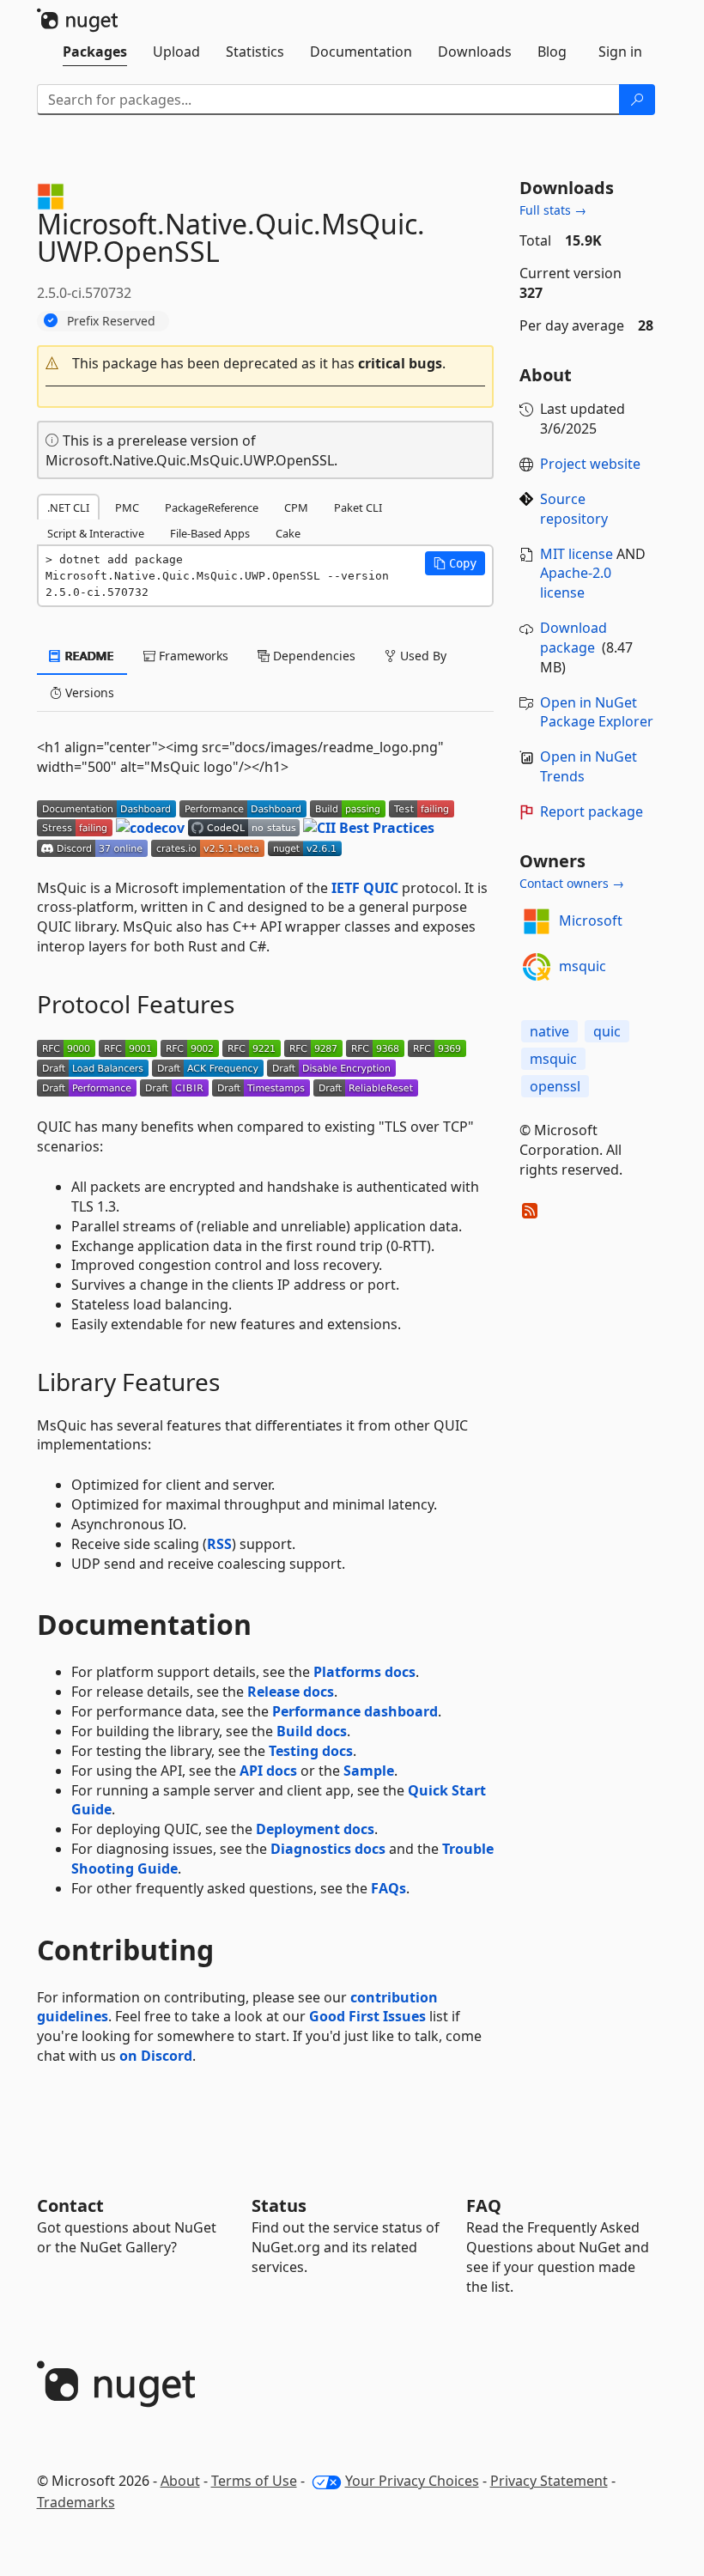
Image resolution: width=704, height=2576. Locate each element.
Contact (70, 2205)
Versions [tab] (88, 693)
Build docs (312, 1731)
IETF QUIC (365, 888)
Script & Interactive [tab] (96, 533)
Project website (590, 464)
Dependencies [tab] (313, 656)
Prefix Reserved (111, 321)
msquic (583, 966)
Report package (592, 811)
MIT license (577, 554)
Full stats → (553, 210)
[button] (266, 364)
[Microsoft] (537, 921)
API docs (268, 1771)
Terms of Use (254, 2481)
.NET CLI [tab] (68, 507)
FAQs (388, 1888)
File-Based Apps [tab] (210, 533)
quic (607, 1031)
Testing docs (311, 1751)
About (180, 2481)
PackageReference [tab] (212, 507)
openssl (555, 1086)
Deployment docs (315, 1829)
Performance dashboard (355, 1711)
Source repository (574, 509)
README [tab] (88, 656)
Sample (369, 1771)
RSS (219, 1544)
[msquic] (537, 967)
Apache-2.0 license (576, 583)
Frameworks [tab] (192, 656)
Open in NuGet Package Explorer (597, 712)
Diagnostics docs (328, 1849)
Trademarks (76, 2502)
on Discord (156, 2056)
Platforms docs (364, 1672)
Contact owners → (572, 883)
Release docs (291, 1692)
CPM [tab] (296, 507)
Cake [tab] (288, 533)
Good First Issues (367, 2016)
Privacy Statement (549, 2481)
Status (279, 2205)
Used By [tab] (422, 656)
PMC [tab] (127, 507)
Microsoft (591, 920)
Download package (574, 638)
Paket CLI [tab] (358, 507)
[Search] (637, 100)
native (549, 1031)
